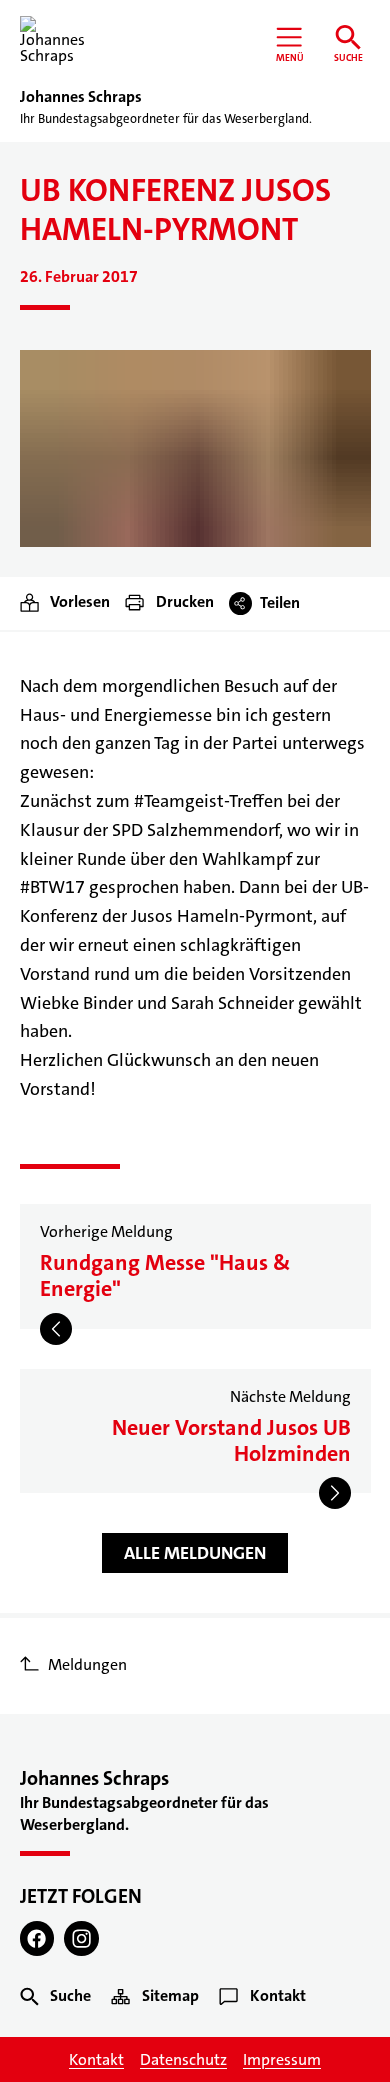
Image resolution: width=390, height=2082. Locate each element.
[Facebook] (37, 1938)
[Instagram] (81, 1938)
